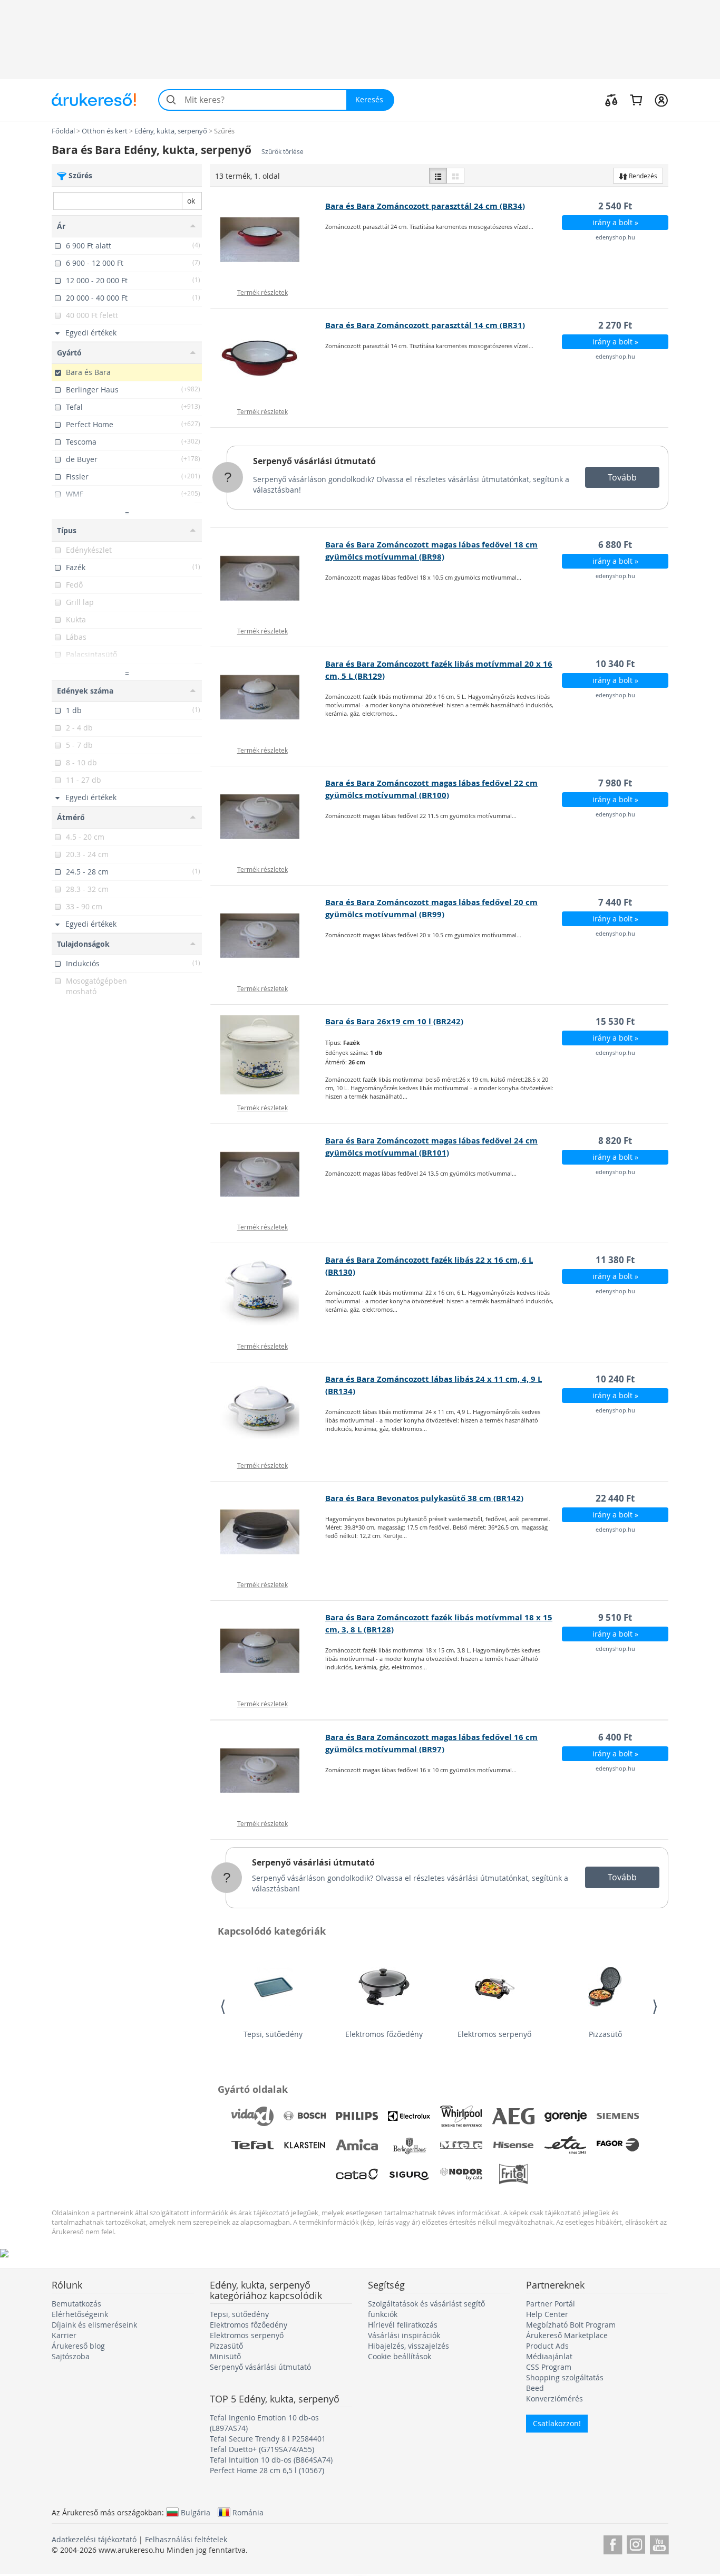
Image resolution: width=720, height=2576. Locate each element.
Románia (248, 2512)
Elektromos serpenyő (494, 2034)
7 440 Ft (615, 902)
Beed (535, 2388)
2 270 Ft (615, 325)
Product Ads (547, 2346)
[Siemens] (618, 2116)
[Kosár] (636, 100)
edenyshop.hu (615, 237)
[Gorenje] (566, 2116)
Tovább (622, 477)
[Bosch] (305, 2116)
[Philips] (357, 2116)
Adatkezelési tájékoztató (94, 2539)
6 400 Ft (615, 1737)
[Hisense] (513, 2145)
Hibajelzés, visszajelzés (408, 2346)
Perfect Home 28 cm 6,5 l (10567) (267, 2470)
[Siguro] (409, 2174)
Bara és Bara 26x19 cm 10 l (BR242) (394, 1021)
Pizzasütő (605, 2034)
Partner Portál (551, 2304)
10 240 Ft (615, 1379)
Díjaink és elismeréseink (94, 2325)
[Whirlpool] (461, 2116)
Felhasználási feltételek (186, 2539)
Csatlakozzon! (557, 2423)
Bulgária (196, 2512)
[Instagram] (636, 2543)
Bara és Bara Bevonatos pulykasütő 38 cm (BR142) (424, 1498)
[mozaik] (455, 176)
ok (191, 201)
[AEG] (513, 2116)
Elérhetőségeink (80, 2314)
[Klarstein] (305, 2145)
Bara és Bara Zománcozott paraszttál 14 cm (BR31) (425, 325)
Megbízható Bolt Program (571, 2325)
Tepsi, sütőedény (273, 2034)
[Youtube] (659, 2543)
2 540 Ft (615, 206)
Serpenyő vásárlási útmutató (314, 461)
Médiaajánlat (549, 2356)
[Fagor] (618, 2145)
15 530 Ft (615, 1021)
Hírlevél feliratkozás (403, 2325)
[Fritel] (513, 2174)
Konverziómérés (554, 2399)
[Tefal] (252, 2145)
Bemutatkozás (76, 2304)
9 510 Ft (615, 1617)
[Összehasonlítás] (611, 100)
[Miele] (461, 2145)
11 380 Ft (615, 1260)
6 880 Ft (615, 545)
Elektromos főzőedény (384, 2034)
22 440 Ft (615, 1498)
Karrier (64, 2335)
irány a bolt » (615, 222)
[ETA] (566, 2145)
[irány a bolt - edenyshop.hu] (268, 239)
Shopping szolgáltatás (565, 2377)
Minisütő (225, 2356)
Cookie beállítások (400, 2356)
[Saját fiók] (661, 100)
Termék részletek (262, 292)
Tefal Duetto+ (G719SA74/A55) (262, 2449)
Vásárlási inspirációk (404, 2335)
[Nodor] (461, 2174)
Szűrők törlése (283, 152)
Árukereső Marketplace (567, 2335)
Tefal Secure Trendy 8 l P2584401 (268, 2439)
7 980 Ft (615, 783)
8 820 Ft (615, 1141)
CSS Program (549, 2367)
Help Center (547, 2314)
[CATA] (357, 2174)
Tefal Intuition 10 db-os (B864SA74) (271, 2460)
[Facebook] (613, 2543)
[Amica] (357, 2145)
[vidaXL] (252, 2116)
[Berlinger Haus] (409, 2145)
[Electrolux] (409, 2116)
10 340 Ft (615, 664)
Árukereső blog (78, 2346)
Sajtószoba (71, 2356)
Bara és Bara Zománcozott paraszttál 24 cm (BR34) (425, 206)
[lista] (438, 176)
